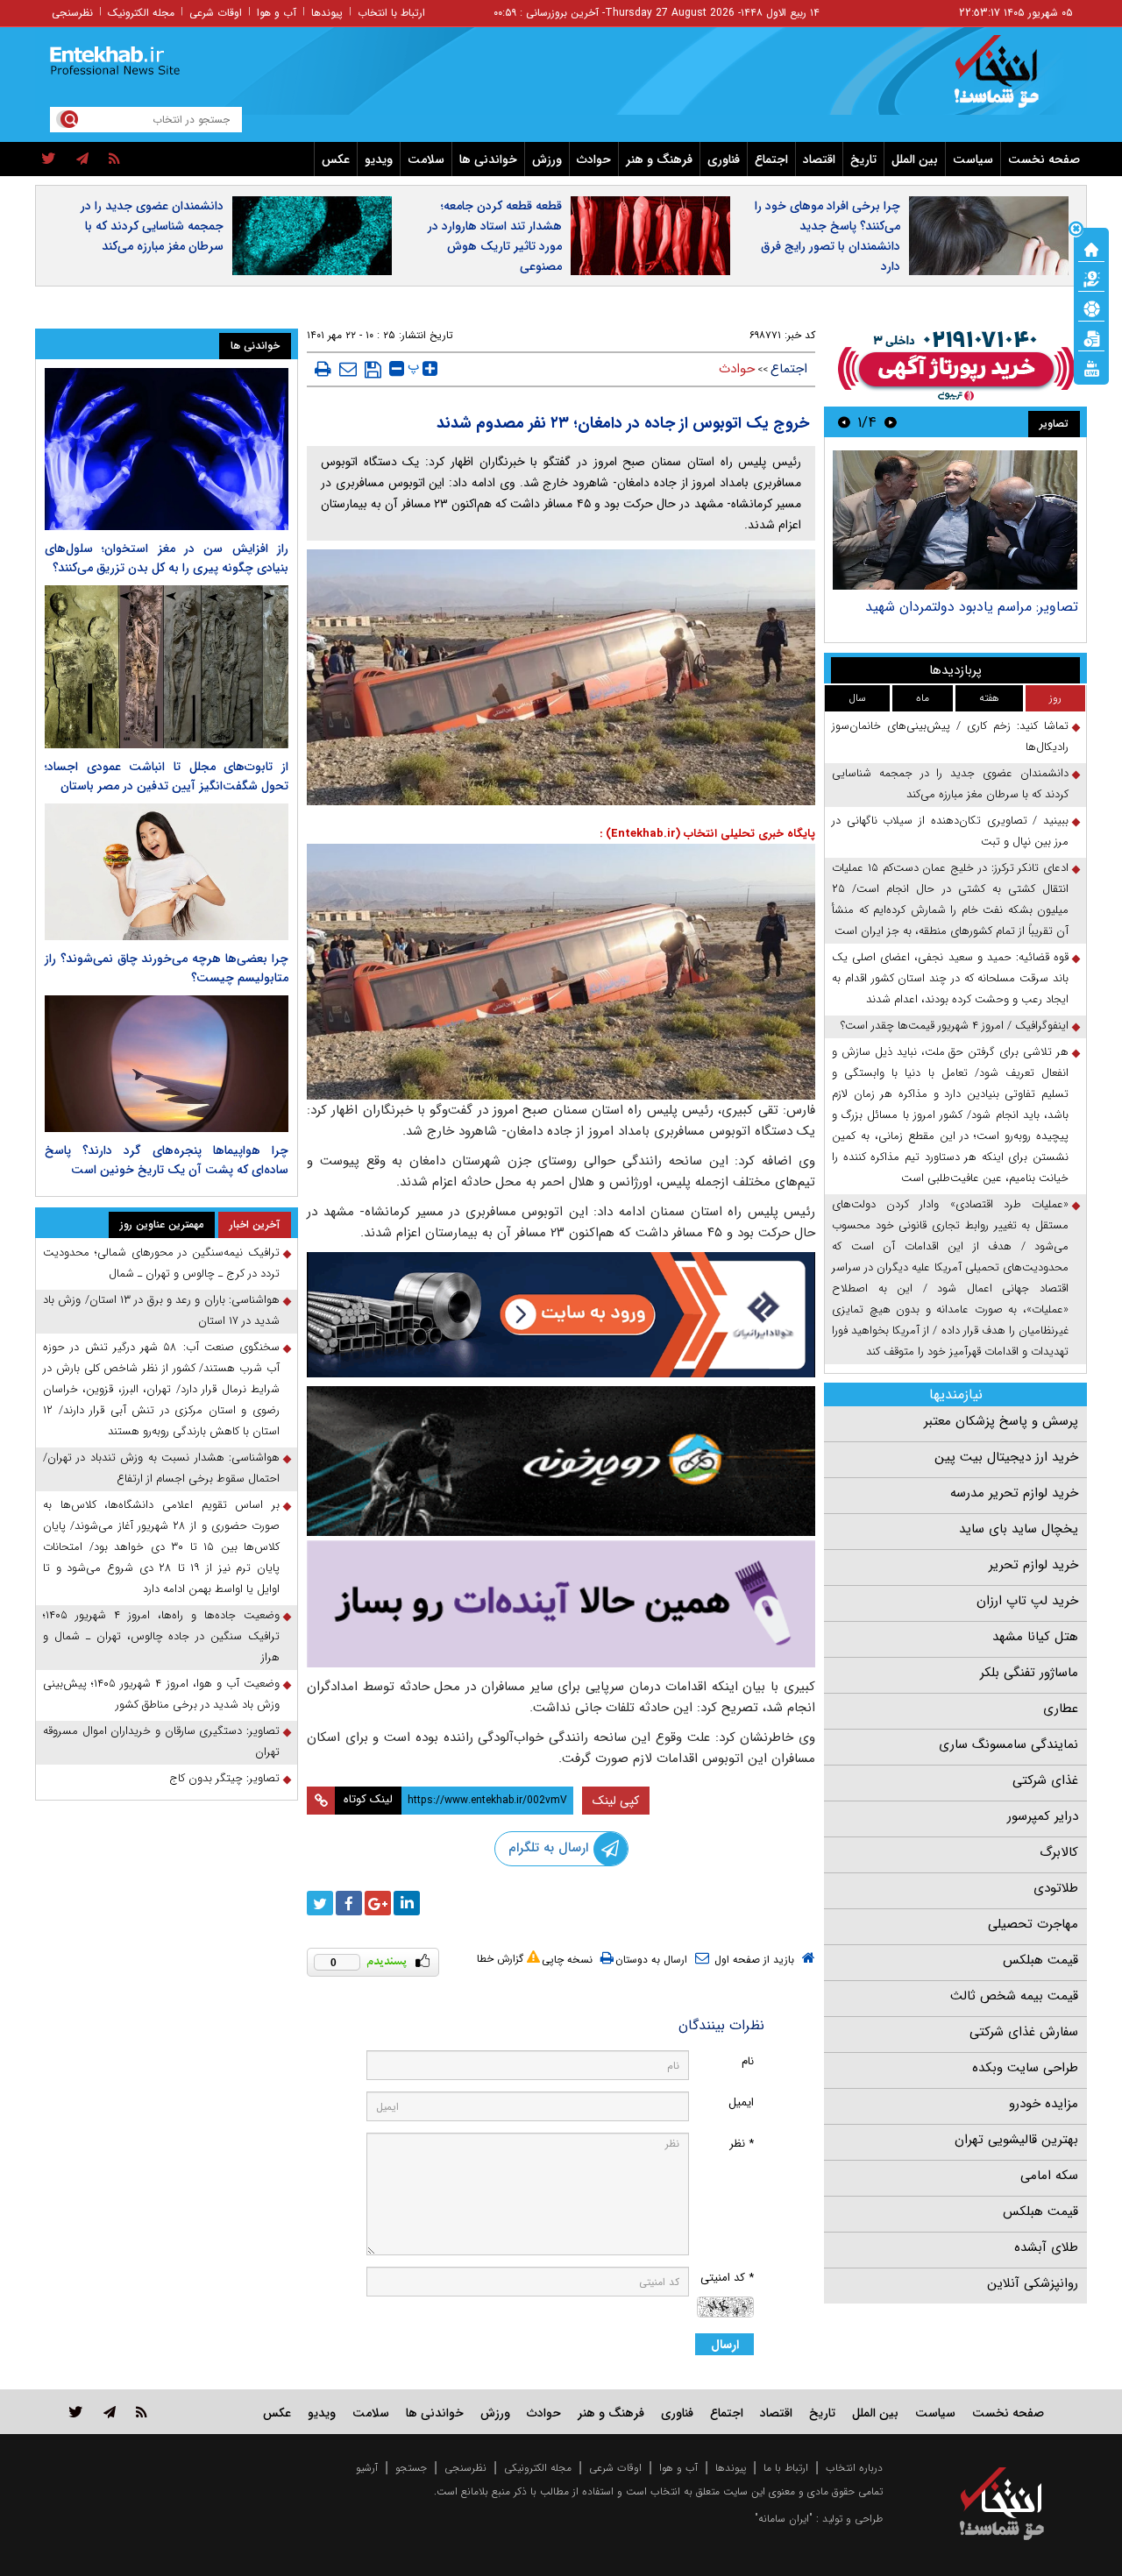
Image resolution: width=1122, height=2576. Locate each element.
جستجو (411, 2468)
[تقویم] (1091, 337)
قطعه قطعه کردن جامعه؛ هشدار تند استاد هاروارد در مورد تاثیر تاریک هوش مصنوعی (495, 236)
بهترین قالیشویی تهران (1016, 2140)
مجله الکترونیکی (538, 2468)
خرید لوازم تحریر (1033, 1565)
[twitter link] (76, 2412)
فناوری (724, 159)
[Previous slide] (891, 422)
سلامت (426, 159)
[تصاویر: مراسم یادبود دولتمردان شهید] (955, 520)
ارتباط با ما (786, 2468)
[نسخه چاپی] (323, 369)
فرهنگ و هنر (659, 159)
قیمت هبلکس (1040, 1960)
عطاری (1061, 1709)
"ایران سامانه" (784, 2519)
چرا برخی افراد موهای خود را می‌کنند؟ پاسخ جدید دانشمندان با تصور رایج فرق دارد (827, 236)
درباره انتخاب (854, 2468)
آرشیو (367, 2468)
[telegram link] (110, 2412)
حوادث (594, 159)
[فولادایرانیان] (561, 1315)
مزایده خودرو (1044, 2104)
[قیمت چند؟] (1091, 278)
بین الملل (915, 159)
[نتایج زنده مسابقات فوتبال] (1091, 367)
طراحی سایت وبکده (1025, 2068)
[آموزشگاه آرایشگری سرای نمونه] (561, 1604)
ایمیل (741, 2102)
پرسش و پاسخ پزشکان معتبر (1001, 1421)
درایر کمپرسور (1043, 1816)
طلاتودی (1056, 1888)
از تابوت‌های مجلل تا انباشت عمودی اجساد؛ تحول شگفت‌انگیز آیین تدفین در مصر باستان (167, 776)
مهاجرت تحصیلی (1033, 1924)
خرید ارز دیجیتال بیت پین (1006, 1457)
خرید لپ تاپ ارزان (1027, 1601)
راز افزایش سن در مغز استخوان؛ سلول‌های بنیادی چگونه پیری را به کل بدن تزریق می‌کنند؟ (167, 558)
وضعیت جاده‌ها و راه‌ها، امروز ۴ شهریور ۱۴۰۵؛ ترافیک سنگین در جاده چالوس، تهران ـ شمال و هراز (161, 1636)
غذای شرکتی (1045, 1780)
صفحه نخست (1044, 159)
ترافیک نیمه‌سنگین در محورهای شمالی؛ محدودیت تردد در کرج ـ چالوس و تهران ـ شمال (161, 1263)
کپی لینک (616, 1801)
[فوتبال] (1091, 308)
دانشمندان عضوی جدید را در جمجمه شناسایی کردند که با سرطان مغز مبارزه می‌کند (152, 226)
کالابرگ (1059, 1852)
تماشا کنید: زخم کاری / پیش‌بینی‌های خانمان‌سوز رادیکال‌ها (950, 736)
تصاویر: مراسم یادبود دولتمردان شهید (972, 607)
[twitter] (49, 159)
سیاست (973, 159)
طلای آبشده (1046, 2247)
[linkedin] (407, 1903)
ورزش (547, 159)
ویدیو (379, 159)
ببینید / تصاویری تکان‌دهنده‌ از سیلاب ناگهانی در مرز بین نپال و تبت (950, 831)
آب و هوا (277, 13)
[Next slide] (844, 422)
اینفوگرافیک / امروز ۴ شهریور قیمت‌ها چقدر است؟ (955, 1026)
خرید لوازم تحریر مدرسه (1014, 1493)
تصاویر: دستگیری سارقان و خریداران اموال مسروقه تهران (161, 1741)
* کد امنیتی (727, 2278)
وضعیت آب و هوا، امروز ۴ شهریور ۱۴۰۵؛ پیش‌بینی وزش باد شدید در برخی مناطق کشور (161, 1694)
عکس (336, 159)
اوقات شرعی (216, 13)
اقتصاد (819, 159)
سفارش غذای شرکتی (1024, 2032)
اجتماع (771, 159)
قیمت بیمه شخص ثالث (1014, 1996)
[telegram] (82, 159)
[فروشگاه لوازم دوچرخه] (561, 1461)
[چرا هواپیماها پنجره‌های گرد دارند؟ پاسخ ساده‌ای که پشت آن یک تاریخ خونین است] (167, 1064)
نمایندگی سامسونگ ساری (1008, 1744)
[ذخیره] (373, 370)
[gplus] (378, 1903)
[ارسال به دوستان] (348, 369)
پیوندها (327, 13)
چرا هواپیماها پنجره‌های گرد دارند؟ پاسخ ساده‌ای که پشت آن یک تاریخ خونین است (167, 1160)
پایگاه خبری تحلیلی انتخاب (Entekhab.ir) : (707, 834)
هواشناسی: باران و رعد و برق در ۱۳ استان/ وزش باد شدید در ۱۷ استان (161, 1310)
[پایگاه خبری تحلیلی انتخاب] (1010, 80)
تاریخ (863, 159)
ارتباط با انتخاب (391, 13)
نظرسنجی (72, 13)
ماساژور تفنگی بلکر (1029, 1673)
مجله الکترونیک (141, 13)
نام (748, 2061)
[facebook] (349, 1903)
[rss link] (142, 2412)
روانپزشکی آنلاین (1033, 2283)
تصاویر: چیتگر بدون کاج (224, 1778)
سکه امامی (1049, 2176)
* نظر (742, 2144)
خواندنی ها (488, 159)
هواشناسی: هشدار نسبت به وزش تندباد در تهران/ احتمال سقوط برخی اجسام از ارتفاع (161, 1468)
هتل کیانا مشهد (1035, 1637)
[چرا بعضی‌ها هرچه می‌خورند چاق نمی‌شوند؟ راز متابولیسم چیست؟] (167, 872)
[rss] (114, 159)
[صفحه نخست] (1091, 248)
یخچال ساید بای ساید (1019, 1529)
